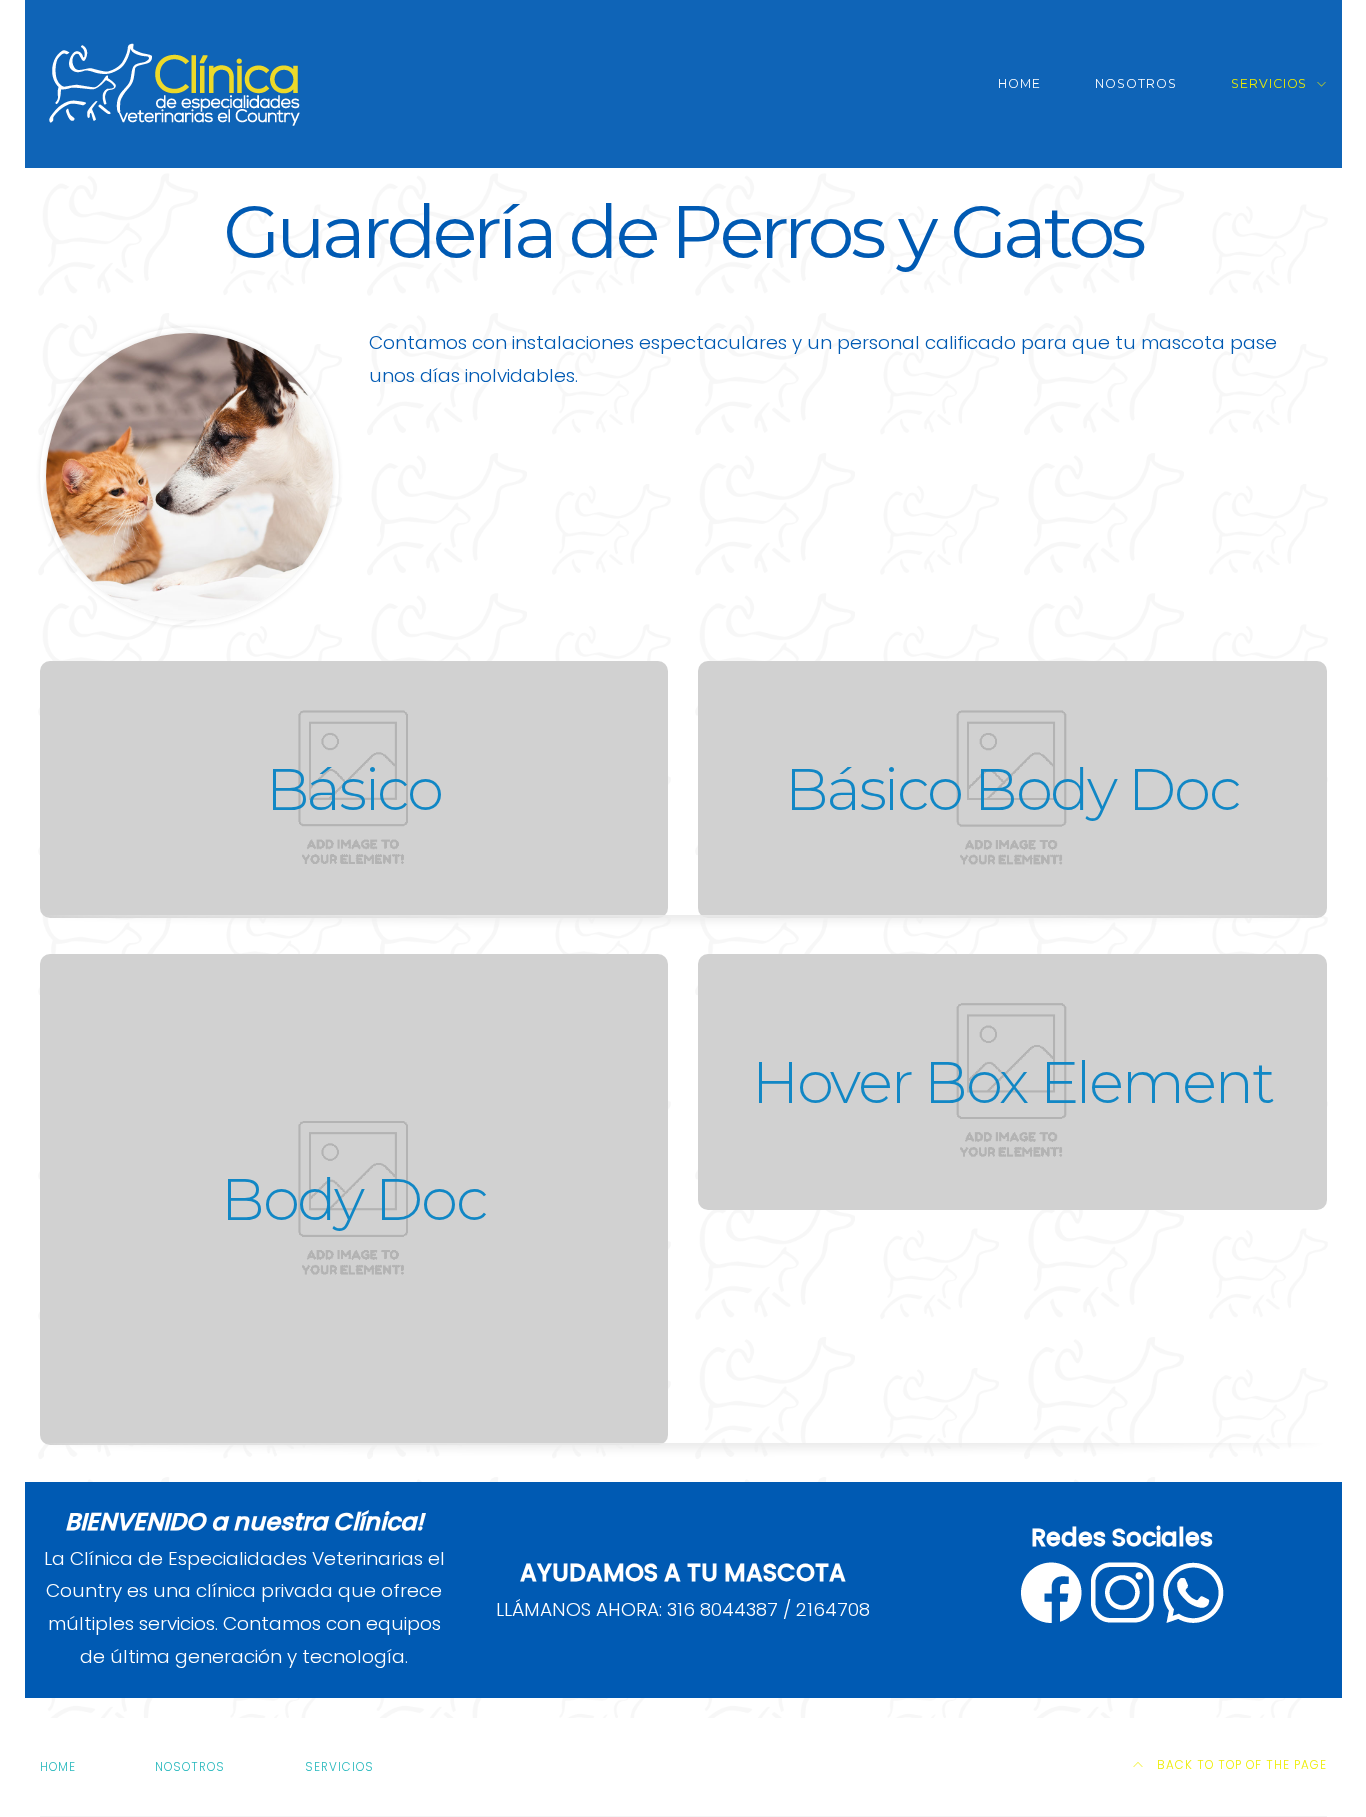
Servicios (1269, 83)
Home (1019, 83)
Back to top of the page (1240, 1765)
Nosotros (1136, 83)
